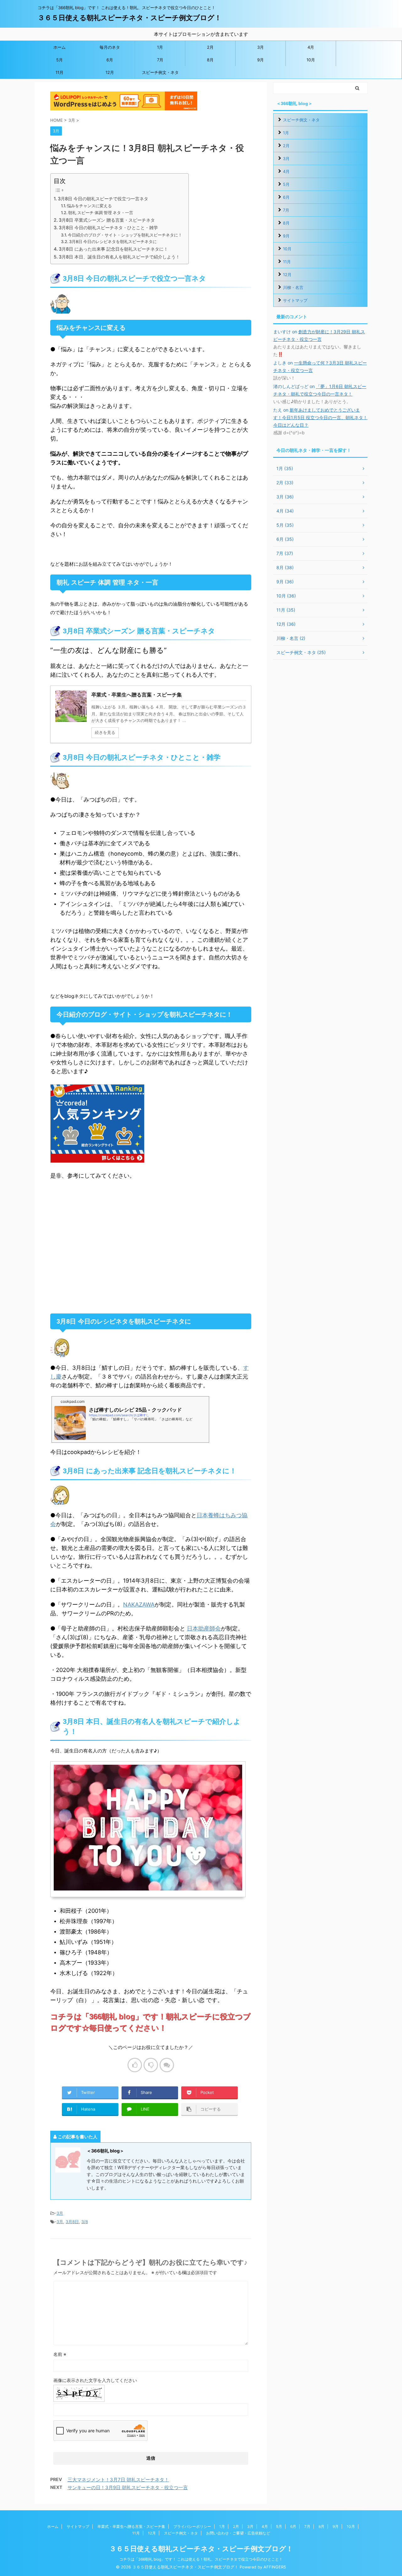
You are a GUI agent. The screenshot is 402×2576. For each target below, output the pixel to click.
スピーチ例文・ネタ (160, 72)
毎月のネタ (110, 47)
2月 (210, 47)
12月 (110, 72)
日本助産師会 (204, 1628)
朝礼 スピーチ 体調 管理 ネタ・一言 (101, 213)
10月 (311, 60)
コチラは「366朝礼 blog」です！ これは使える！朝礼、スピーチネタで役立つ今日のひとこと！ (201, 2559)
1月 (160, 47)
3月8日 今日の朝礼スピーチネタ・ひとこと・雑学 (108, 228)
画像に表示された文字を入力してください (95, 2380)
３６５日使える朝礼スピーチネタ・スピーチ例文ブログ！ (130, 18)
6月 (110, 60)
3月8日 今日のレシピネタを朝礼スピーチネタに (113, 241)
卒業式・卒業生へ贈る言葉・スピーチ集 (131, 2526)
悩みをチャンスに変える (89, 206)
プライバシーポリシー (192, 2526)
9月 (261, 60)
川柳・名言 (293, 287)
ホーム (60, 47)
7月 (160, 60)
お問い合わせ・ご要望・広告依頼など (238, 2533)
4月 (311, 47)
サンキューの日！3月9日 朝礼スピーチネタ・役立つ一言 (128, 2487)
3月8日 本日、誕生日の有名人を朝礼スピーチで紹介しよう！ (119, 257)
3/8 (85, 2222)
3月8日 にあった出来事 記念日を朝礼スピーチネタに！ (113, 249)
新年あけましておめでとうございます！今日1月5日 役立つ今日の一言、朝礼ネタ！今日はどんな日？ (320, 417)
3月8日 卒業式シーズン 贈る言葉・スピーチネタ (107, 220)
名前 (60, 2354)
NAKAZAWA (139, 1604)
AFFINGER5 (275, 2567)
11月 (60, 72)
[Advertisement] (151, 1247)
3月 (261, 47)
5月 (60, 60)
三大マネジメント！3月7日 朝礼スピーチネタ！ (118, 2480)
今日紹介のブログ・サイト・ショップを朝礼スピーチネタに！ (125, 235)
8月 (210, 60)
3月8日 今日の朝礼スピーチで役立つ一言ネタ (103, 199)
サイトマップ (295, 300)
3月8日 (72, 2222)
